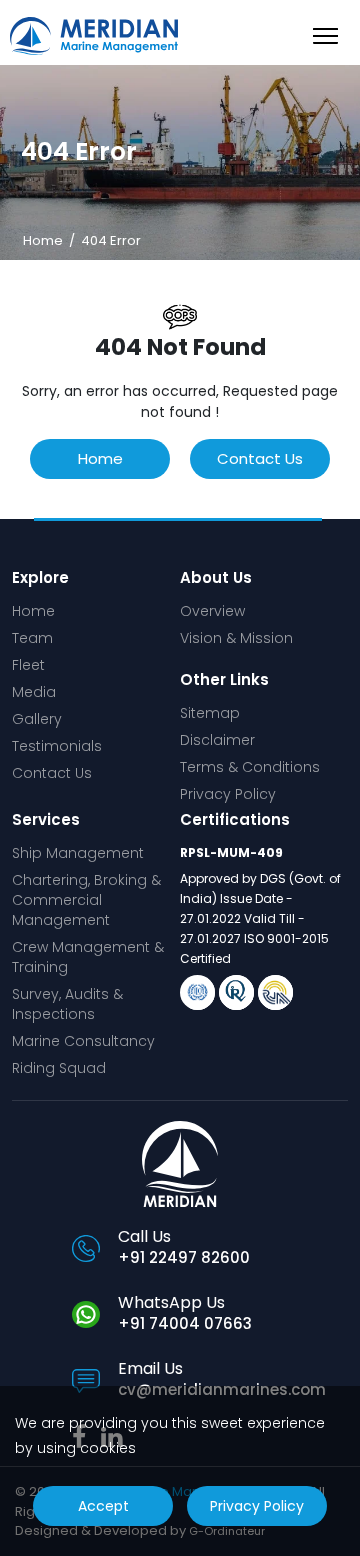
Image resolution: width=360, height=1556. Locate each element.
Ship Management (78, 853)
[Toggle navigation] (325, 35)
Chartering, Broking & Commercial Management (86, 900)
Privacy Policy (228, 794)
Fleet (28, 665)
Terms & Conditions (250, 767)
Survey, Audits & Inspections (67, 1004)
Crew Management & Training (88, 957)
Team (32, 638)
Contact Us (260, 458)
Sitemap (210, 713)
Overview (212, 611)
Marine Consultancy (83, 1041)
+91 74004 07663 (185, 1323)
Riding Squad (59, 1068)
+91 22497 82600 (184, 1257)
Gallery (37, 719)
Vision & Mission (236, 638)
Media (34, 692)
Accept (103, 1506)
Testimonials (57, 746)
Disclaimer (217, 740)
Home (44, 240)
